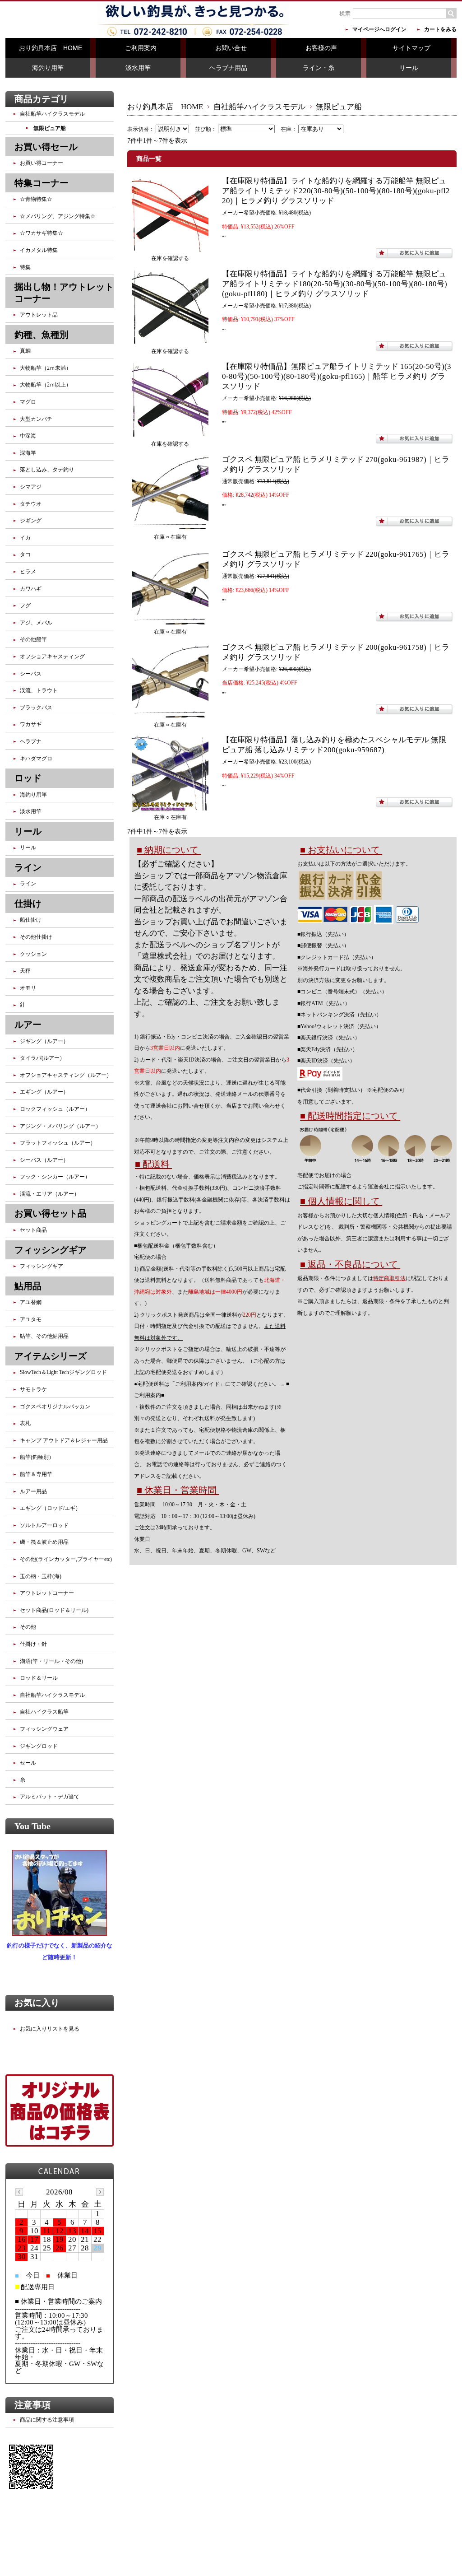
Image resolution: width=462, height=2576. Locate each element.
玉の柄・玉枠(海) (41, 1576)
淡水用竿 (138, 68)
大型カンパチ (36, 419)
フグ (25, 606)
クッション (33, 954)
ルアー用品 (33, 1491)
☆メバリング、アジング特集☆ (58, 216)
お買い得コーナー (42, 163)
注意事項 (32, 2405)
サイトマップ (411, 48)
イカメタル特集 (39, 250)
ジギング (31, 521)
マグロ (28, 402)
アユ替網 (31, 1302)
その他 (28, 1627)
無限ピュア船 (50, 128)
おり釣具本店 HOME (51, 48)
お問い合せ (231, 48)
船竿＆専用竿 (36, 1474)
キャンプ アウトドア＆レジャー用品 (64, 1440)
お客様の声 (321, 48)
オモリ (28, 988)
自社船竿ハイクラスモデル (259, 107)
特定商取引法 (389, 1278)
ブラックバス (36, 708)
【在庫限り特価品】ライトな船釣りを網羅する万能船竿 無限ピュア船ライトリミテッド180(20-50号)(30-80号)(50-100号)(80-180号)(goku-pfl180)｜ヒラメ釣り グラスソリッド (335, 284)
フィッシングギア (42, 1266)
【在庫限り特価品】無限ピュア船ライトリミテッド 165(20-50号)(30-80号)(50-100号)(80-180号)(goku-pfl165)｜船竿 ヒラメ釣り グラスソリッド (337, 376)
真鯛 (25, 351)
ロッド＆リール (39, 1678)
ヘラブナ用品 (228, 68)
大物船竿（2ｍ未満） (46, 368)
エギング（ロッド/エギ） (50, 1508)
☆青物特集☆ (36, 199)
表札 (25, 1423)
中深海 (28, 436)
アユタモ (31, 1319)
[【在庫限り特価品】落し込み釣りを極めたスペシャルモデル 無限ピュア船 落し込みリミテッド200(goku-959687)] (170, 806)
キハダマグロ (36, 759)
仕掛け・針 (33, 1644)
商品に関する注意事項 (47, 2420)
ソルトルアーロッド (44, 1525)
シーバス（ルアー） (44, 1160)
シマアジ (31, 487)
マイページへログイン (379, 29)
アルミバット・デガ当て (50, 1797)
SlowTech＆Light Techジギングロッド (63, 1372)
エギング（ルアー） (44, 1092)
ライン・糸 (319, 68)
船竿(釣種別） (37, 1457)
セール (28, 1763)
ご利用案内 (141, 48)
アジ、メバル (36, 623)
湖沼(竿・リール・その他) (51, 1661)
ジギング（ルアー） (44, 1041)
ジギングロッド (39, 1746)
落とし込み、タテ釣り (47, 470)
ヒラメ (28, 572)
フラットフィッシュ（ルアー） (58, 1143)
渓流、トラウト (39, 690)
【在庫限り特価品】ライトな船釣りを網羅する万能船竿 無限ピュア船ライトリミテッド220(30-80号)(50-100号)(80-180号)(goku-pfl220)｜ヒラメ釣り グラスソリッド (336, 191)
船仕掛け (31, 920)
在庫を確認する (170, 258)
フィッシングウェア (44, 1729)
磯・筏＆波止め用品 (44, 1542)
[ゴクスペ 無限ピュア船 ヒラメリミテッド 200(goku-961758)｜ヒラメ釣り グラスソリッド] (170, 713)
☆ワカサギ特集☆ (42, 233)
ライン (28, 884)
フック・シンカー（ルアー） (55, 1177)
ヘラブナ (31, 741)
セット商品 (33, 1230)
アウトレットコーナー (47, 1593)
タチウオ (31, 504)
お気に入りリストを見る (50, 2029)
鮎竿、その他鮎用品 (44, 1336)
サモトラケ (33, 1389)
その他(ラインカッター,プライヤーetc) (66, 1559)
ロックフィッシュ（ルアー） (55, 1109)
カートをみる (440, 29)
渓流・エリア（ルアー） (50, 1194)
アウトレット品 (39, 315)
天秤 (25, 971)
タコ (25, 554)
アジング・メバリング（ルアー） (60, 1126)
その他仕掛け (36, 937)
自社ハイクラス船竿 (44, 1712)
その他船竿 (33, 639)
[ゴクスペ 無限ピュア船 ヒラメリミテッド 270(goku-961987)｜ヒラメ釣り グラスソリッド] (170, 525)
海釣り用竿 (48, 68)
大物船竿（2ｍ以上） (46, 385)
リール (409, 68)
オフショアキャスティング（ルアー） (66, 1075)
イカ (25, 538)
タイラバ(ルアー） (42, 1058)
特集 (25, 267)
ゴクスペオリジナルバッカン (55, 1407)
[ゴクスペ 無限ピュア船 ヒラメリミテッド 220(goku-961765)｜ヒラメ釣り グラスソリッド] (170, 620)
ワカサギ (31, 724)
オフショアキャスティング (52, 657)
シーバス (31, 674)
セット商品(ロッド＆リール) (54, 1610)
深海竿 (28, 453)
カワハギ (31, 589)
